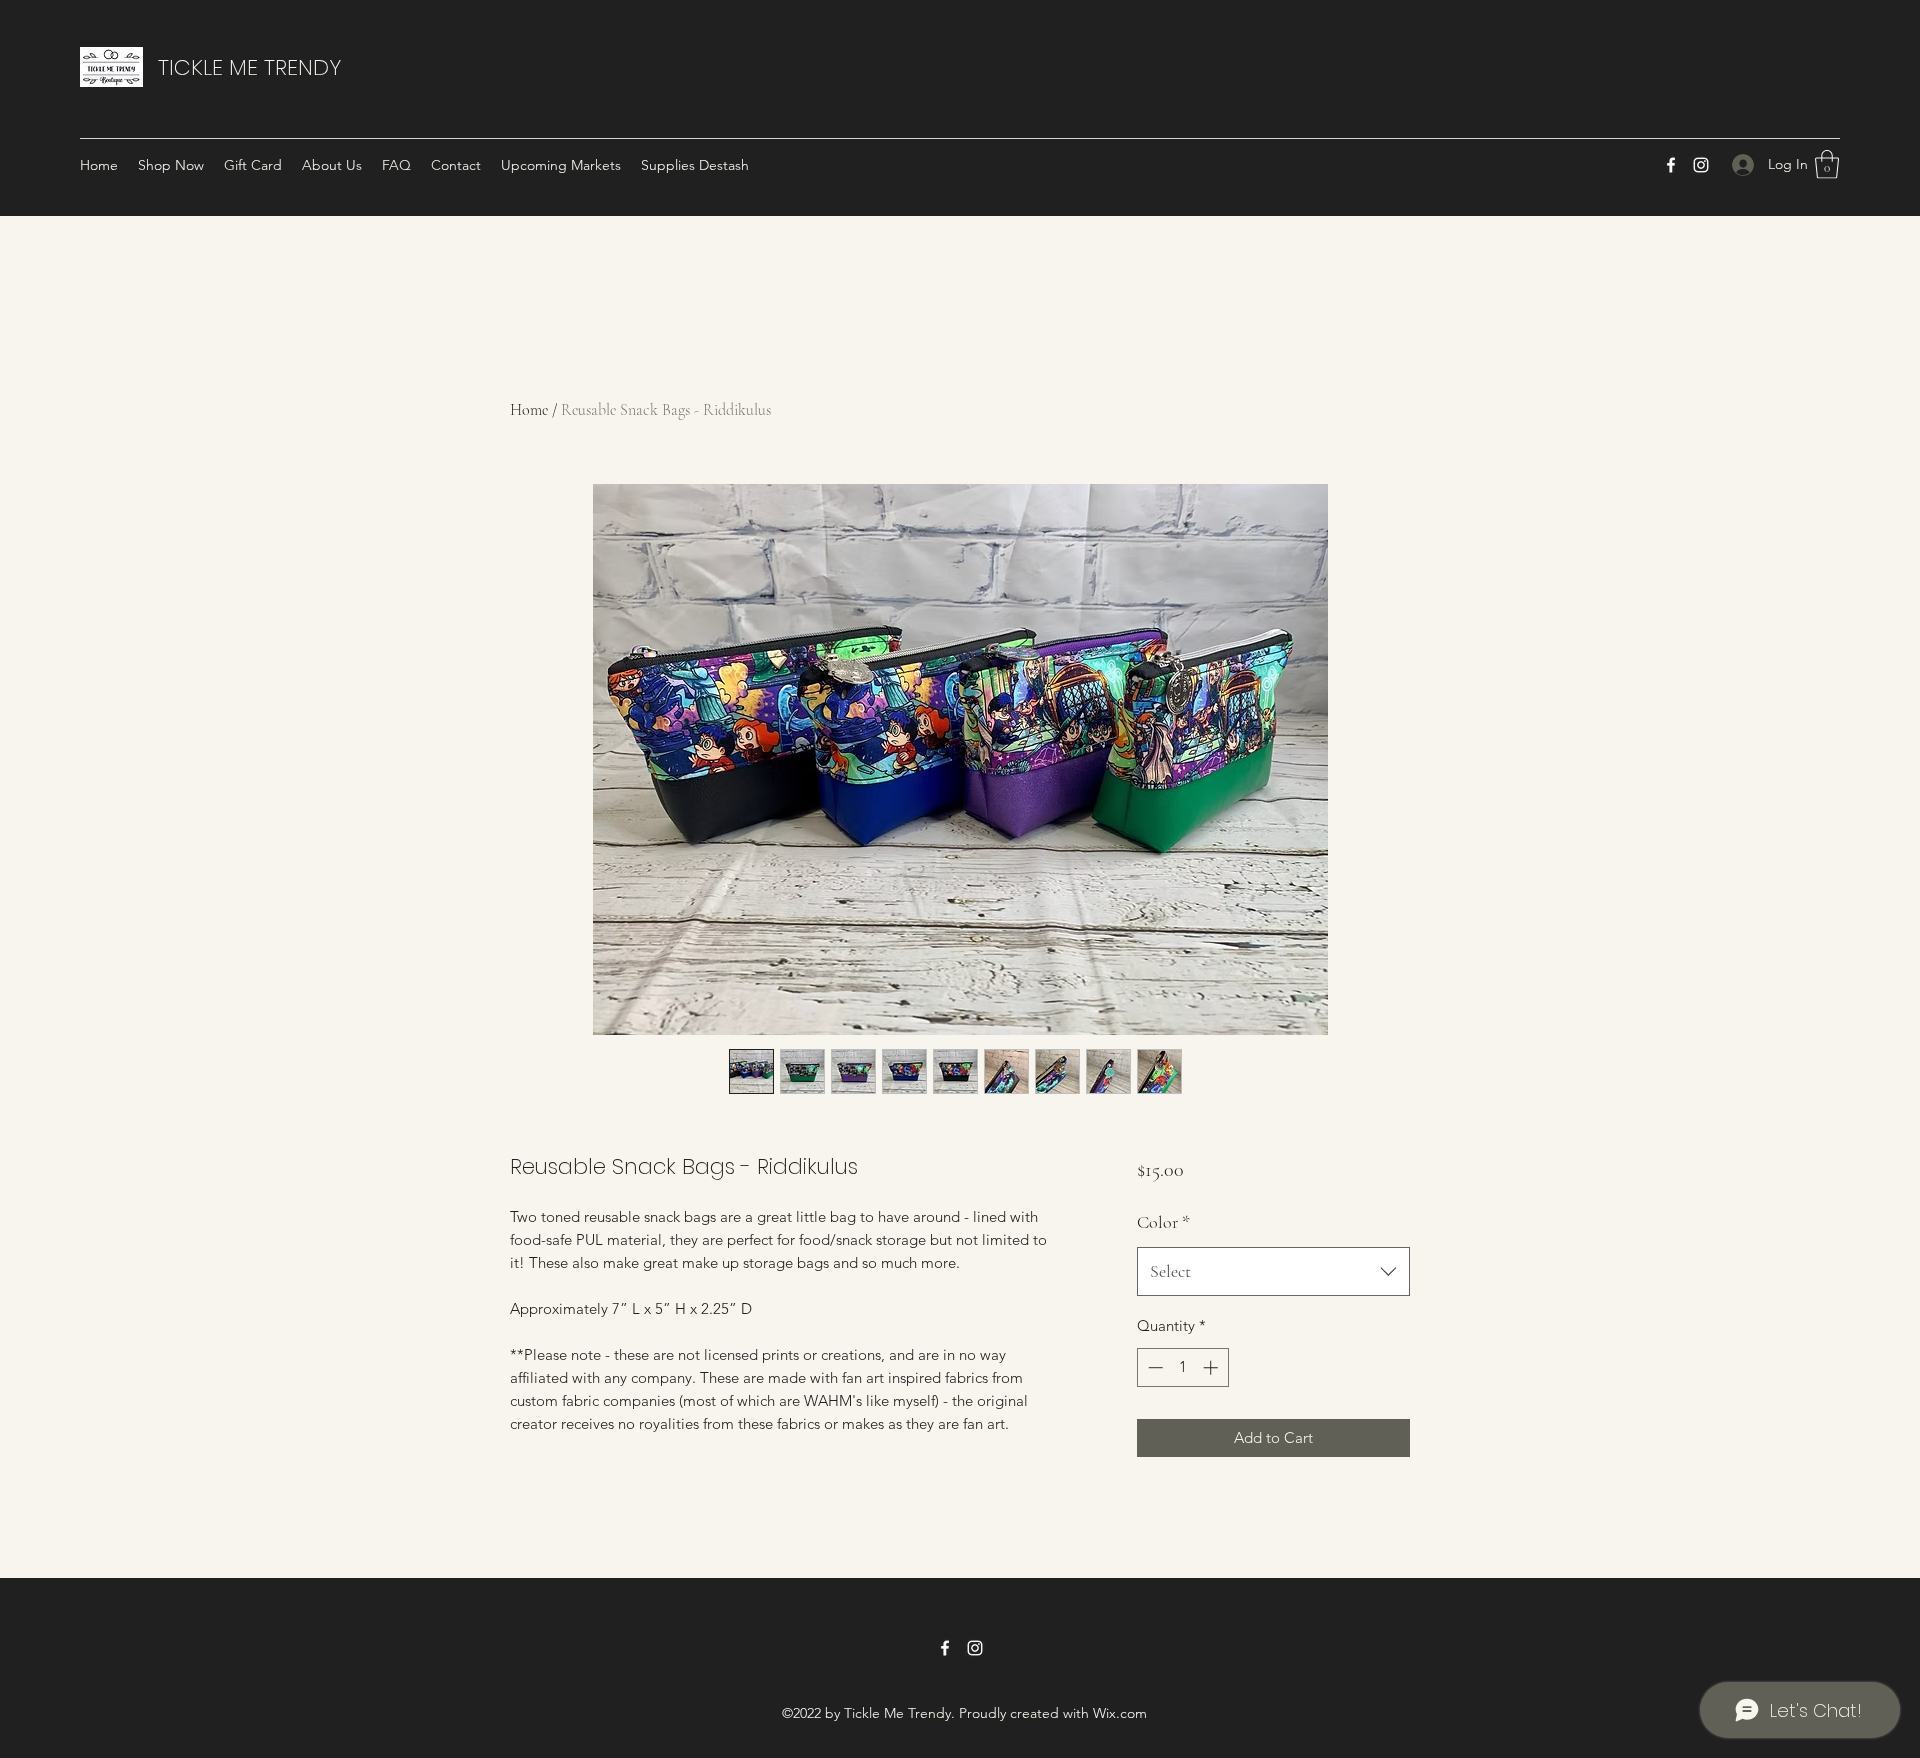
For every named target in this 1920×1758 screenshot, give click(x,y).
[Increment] (1212, 1367)
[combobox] (1273, 1272)
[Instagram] (1701, 165)
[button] (1827, 164)
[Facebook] (1671, 165)
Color (1163, 1222)
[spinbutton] (1182, 1367)
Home (529, 410)
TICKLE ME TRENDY (249, 67)
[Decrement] (1153, 1367)
